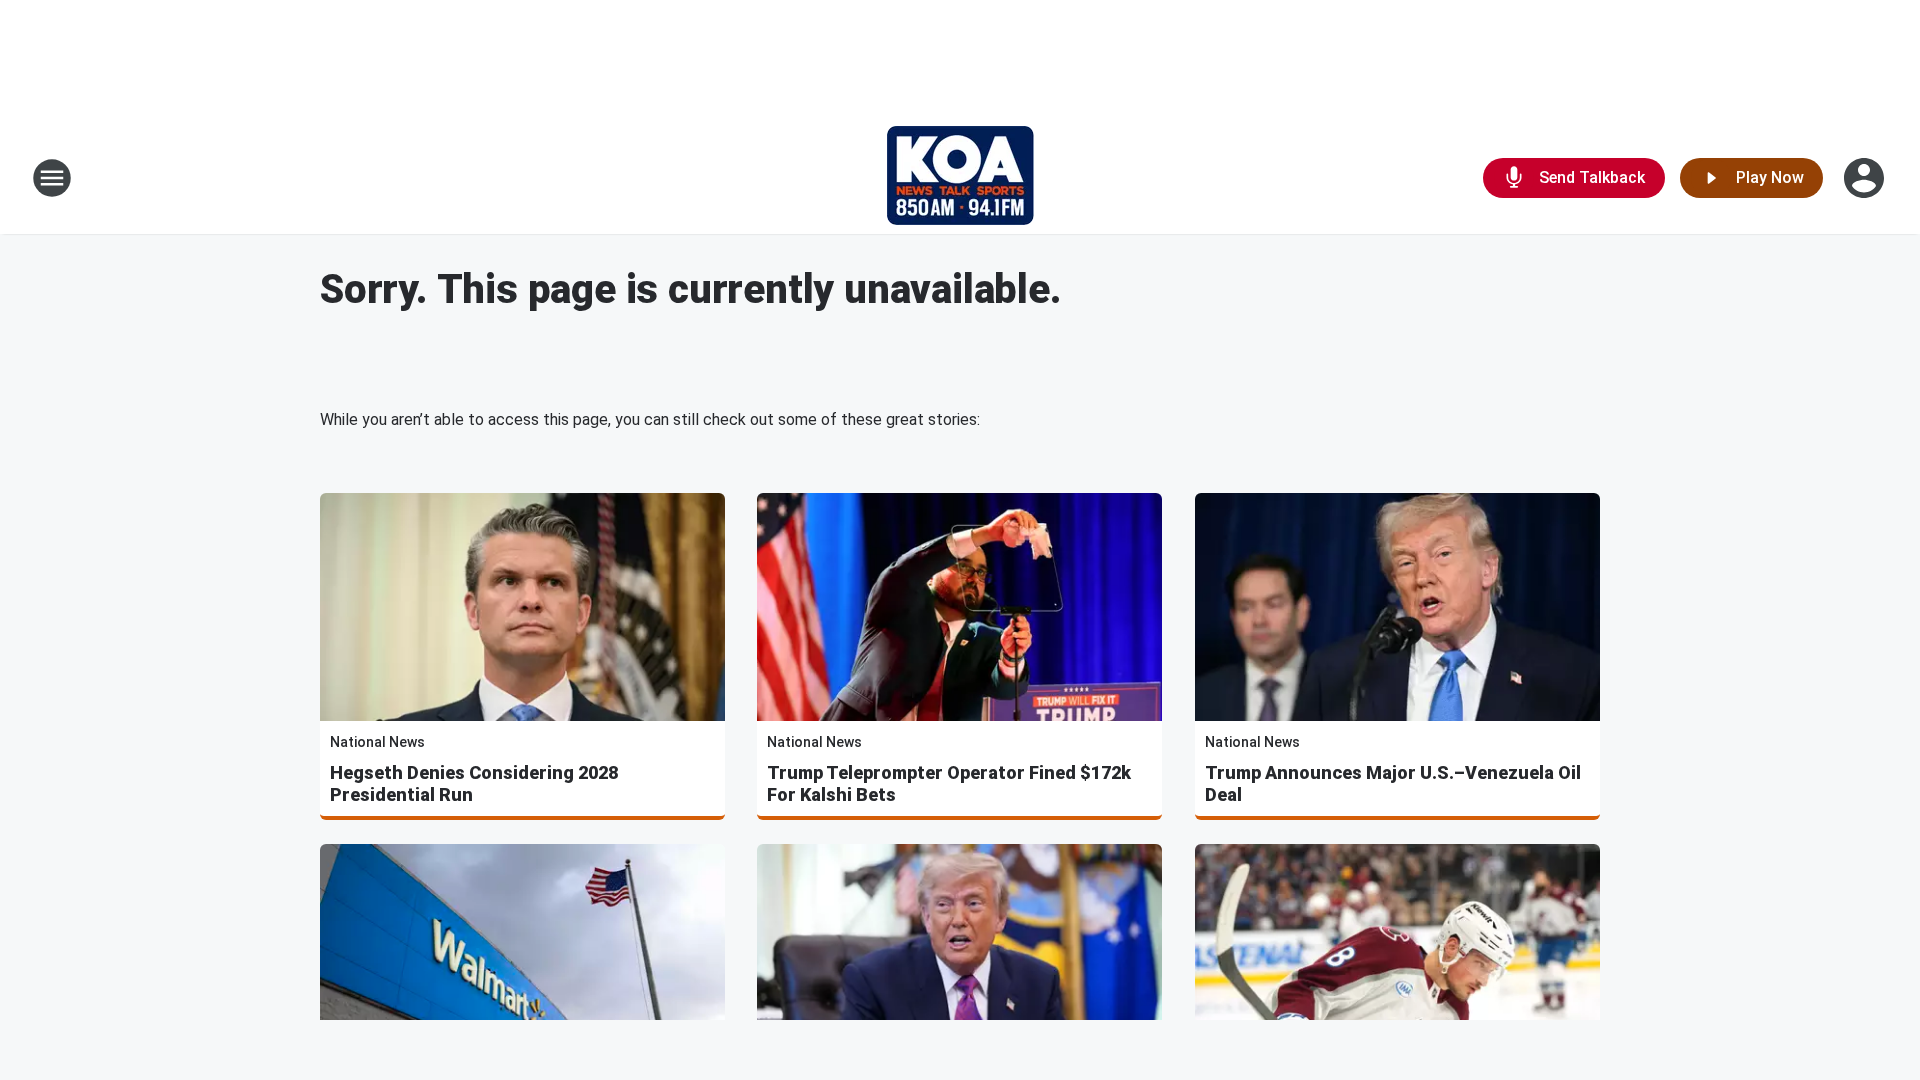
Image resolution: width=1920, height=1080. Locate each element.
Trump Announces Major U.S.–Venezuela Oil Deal (1393, 783)
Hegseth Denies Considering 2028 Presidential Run (474, 783)
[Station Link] (960, 178)
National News (377, 742)
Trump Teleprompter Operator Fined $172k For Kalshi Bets (949, 783)
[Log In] (1866, 178)
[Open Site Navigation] (52, 178)
